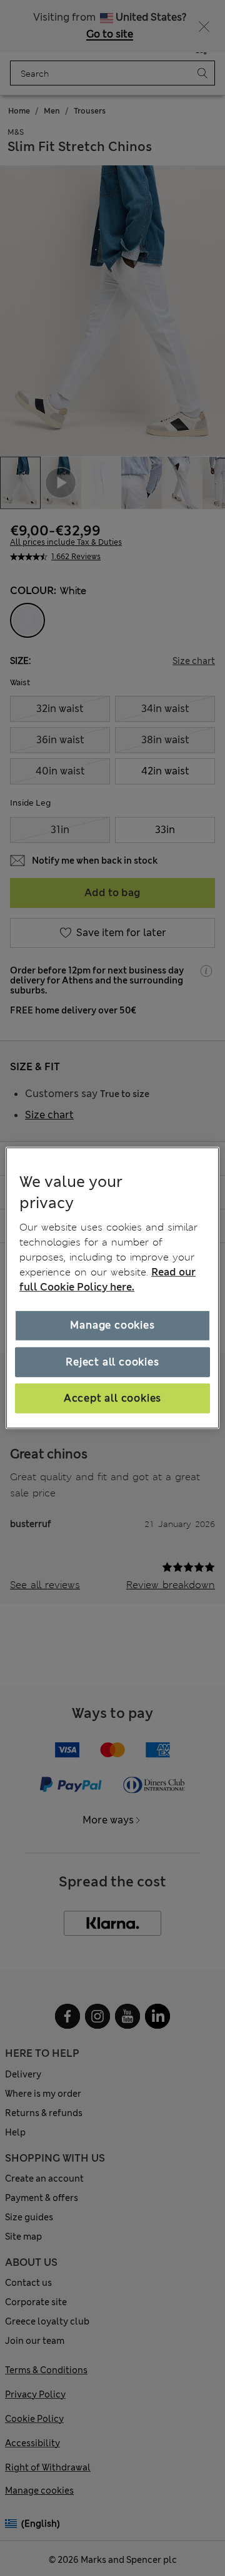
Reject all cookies (112, 1361)
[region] (112, 1288)
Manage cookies (112, 1325)
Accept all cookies (112, 1398)
